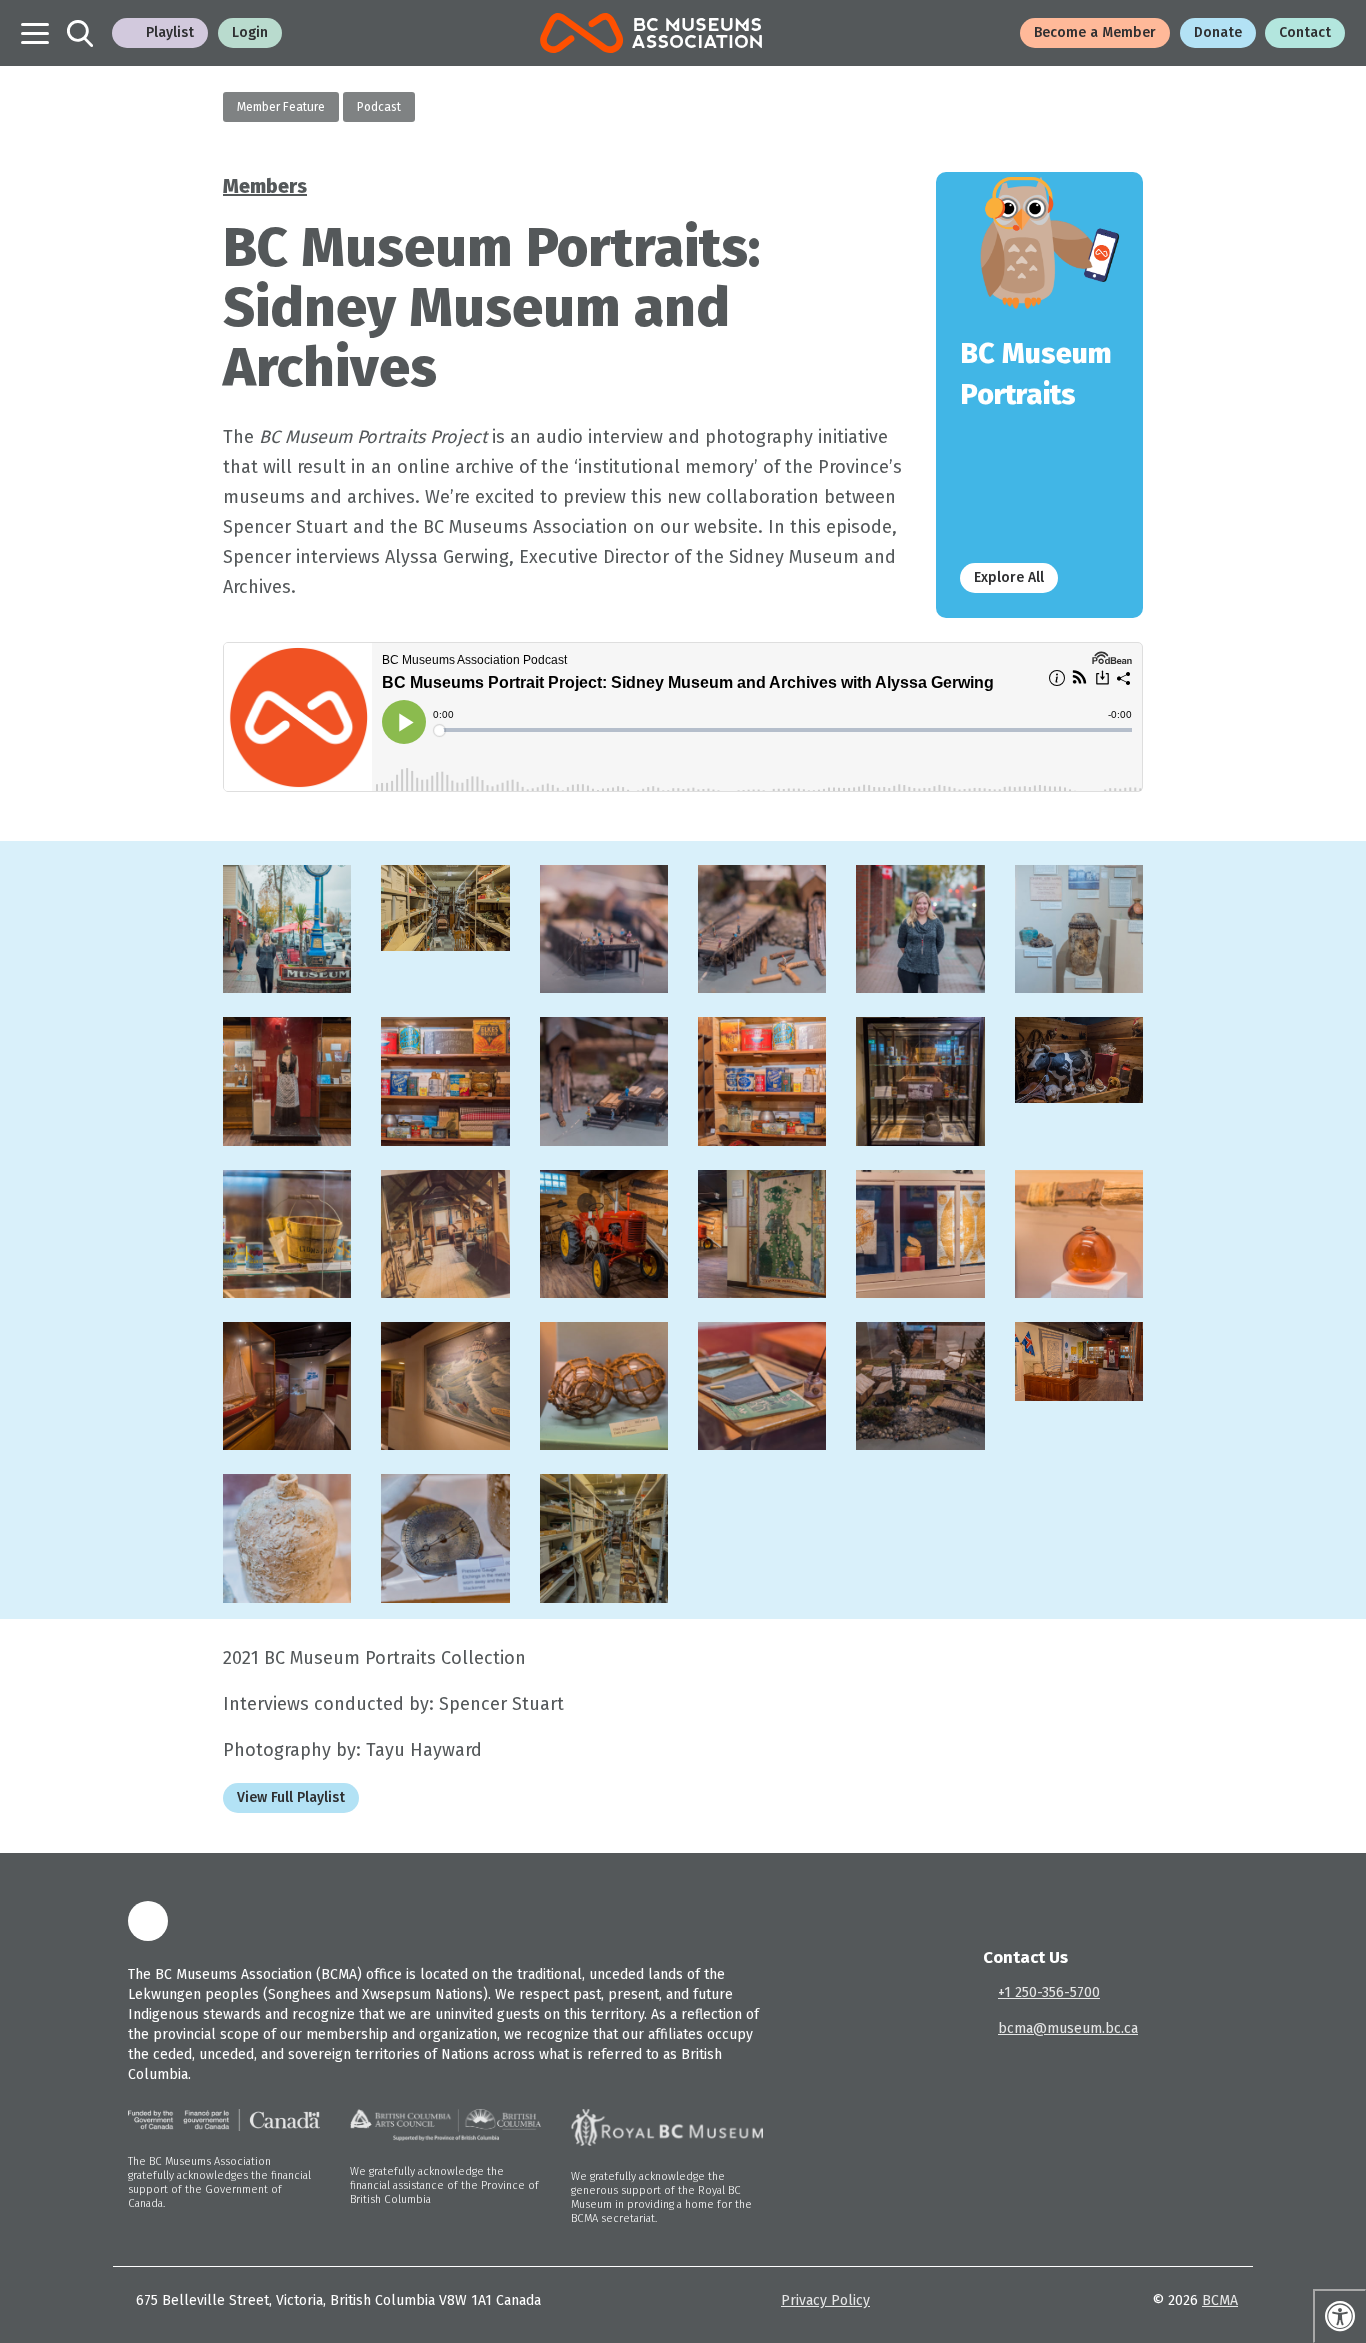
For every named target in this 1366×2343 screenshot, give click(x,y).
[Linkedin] (148, 1921)
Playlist (170, 32)
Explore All (1009, 577)
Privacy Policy (825, 2300)
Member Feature (281, 107)
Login (250, 32)
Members (265, 186)
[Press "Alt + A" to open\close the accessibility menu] (1339, 2316)
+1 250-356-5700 (1049, 1992)
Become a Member (1095, 32)
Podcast (379, 107)
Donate (1218, 32)
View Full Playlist (291, 1797)
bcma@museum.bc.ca (1068, 2028)
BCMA (1220, 2300)
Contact (1305, 32)
